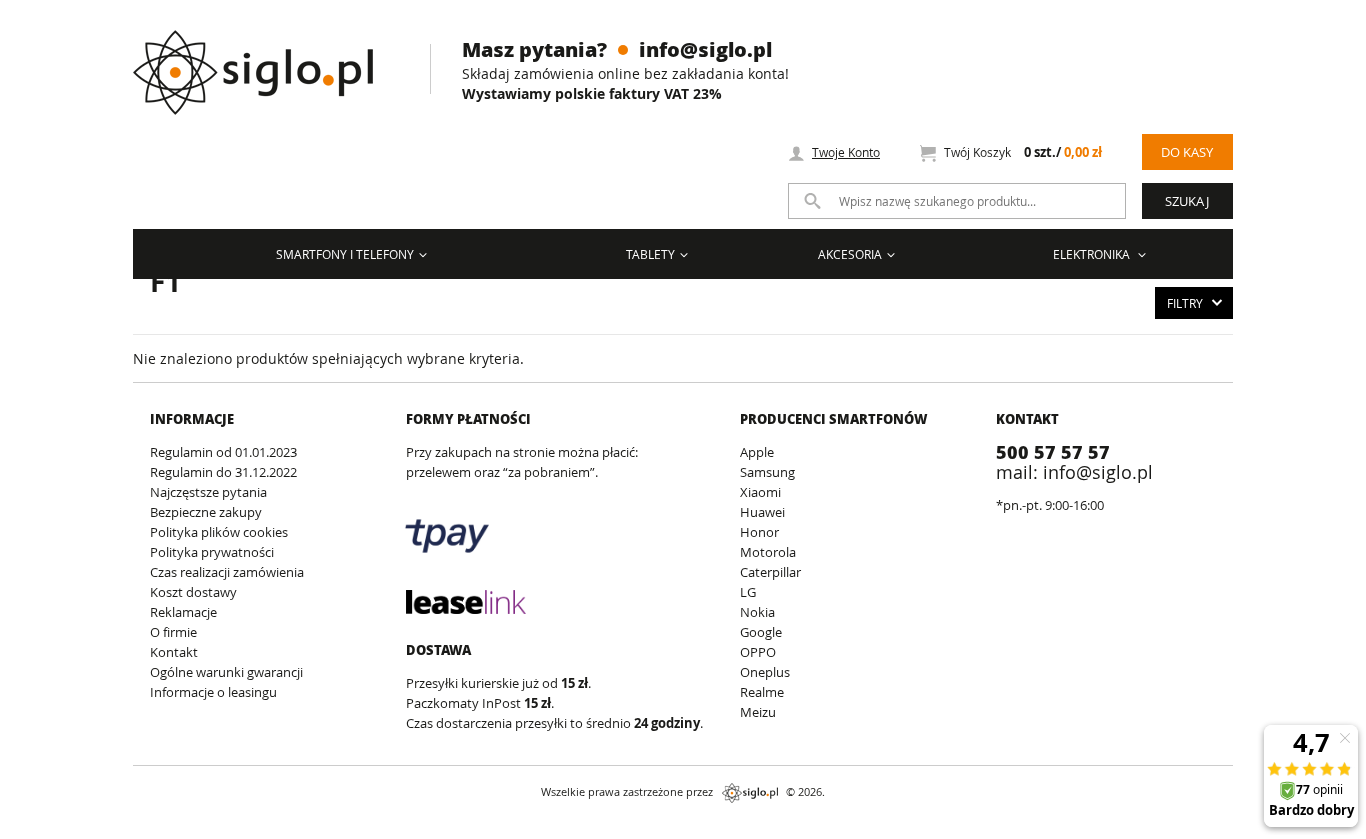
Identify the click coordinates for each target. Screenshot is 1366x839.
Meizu (758, 712)
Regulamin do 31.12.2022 (223, 472)
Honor (759, 532)
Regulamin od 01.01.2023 (223, 452)
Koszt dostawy (193, 592)
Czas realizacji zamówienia (227, 572)
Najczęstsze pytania (208, 492)
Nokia (757, 612)
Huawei (762, 512)
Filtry (1185, 303)
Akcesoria (850, 254)
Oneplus (765, 672)
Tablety (650, 254)
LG (748, 592)
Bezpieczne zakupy (206, 512)
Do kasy (1187, 152)
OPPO (758, 652)
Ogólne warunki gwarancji (226, 672)
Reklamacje (183, 612)
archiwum (33, 829)
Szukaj (1187, 201)
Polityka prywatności (212, 552)
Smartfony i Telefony (345, 254)
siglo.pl (750, 793)
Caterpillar (770, 572)
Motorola (768, 552)
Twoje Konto (846, 152)
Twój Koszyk (1023, 152)
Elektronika (1093, 254)
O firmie (173, 632)
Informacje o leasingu (213, 692)
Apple (757, 452)
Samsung (767, 472)
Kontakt (174, 652)
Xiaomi (760, 492)
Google (761, 632)
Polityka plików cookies (219, 532)
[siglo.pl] (265, 57)
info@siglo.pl (705, 49)
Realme (762, 692)
